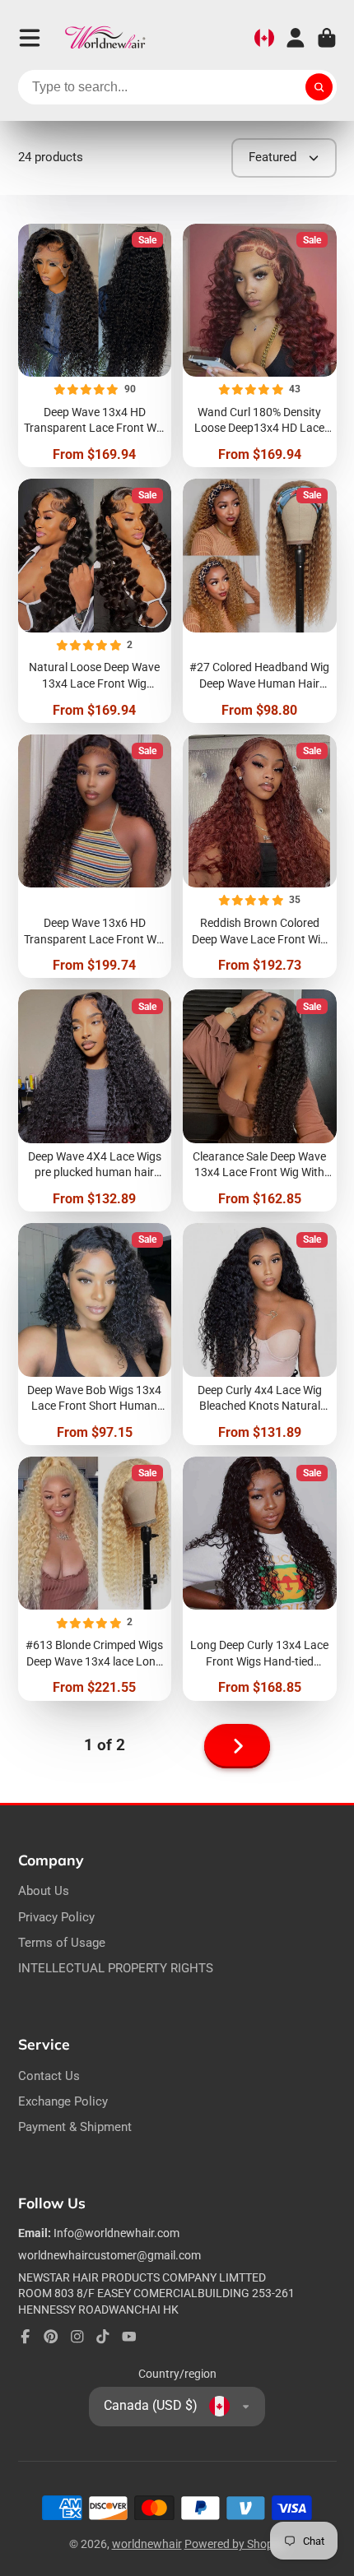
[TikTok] (103, 2337)
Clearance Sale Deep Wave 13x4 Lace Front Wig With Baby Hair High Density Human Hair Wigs (260, 1100)
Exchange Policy (63, 2101)
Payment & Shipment (75, 2127)
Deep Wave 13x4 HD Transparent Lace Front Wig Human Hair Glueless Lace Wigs (95, 346)
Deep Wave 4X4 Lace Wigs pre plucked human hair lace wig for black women (95, 1100)
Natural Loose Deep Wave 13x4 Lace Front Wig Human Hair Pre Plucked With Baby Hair (95, 601)
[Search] (319, 87)
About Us (44, 1891)
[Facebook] (26, 2337)
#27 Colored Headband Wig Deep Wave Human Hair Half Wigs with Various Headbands (260, 601)
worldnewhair (147, 2544)
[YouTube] (129, 2337)
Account (296, 38)
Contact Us (49, 2076)
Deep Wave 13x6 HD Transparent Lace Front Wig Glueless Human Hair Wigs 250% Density (95, 857)
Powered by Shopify (235, 2544)
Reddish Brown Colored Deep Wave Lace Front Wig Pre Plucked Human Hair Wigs (260, 857)
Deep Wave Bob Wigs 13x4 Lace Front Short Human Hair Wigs (95, 1334)
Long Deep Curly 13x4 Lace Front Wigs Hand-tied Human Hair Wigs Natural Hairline (260, 1579)
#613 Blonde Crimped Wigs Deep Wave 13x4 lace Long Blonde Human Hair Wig (95, 1579)
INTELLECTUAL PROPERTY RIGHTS (116, 1968)
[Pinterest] (51, 2337)
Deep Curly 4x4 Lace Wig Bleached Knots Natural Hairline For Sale (260, 1334)
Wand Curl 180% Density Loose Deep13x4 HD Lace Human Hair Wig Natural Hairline (260, 346)
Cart (327, 38)
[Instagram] (77, 2337)
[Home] (105, 38)
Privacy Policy (56, 1917)
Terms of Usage (62, 1943)
